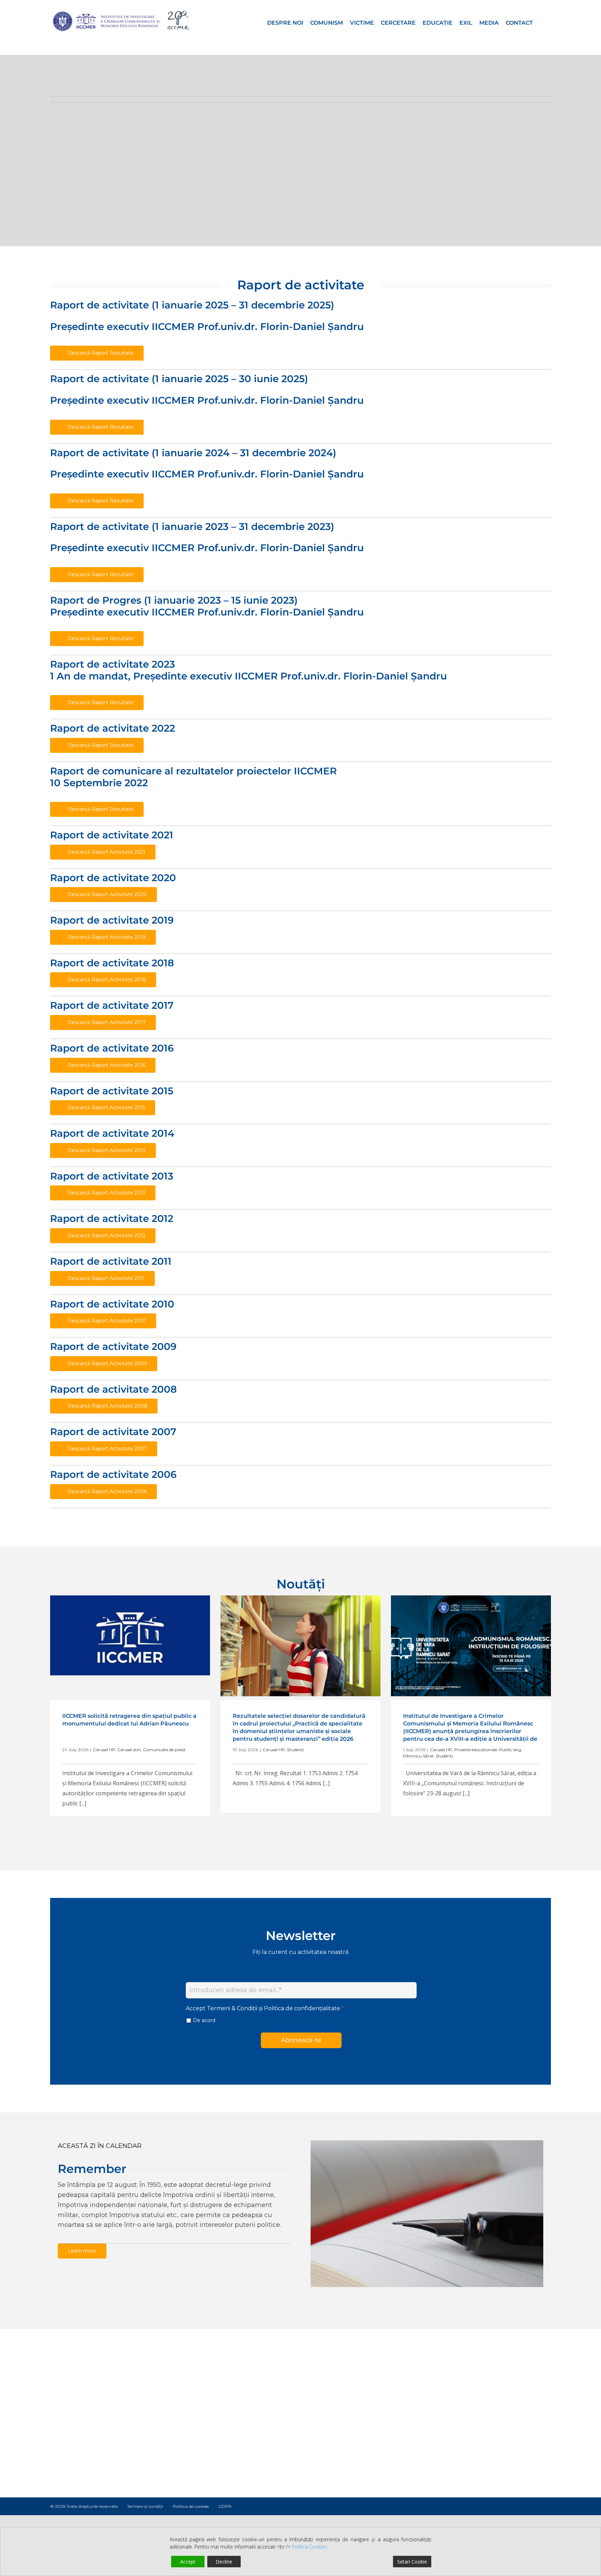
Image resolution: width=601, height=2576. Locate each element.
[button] (542, 22)
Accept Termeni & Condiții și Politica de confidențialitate (265, 2008)
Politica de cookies (191, 2506)
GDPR (225, 2506)
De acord (204, 2020)
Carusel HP (104, 1750)
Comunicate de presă (164, 1750)
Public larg (510, 1750)
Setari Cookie (412, 2562)
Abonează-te (301, 2040)
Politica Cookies (310, 2547)
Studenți (295, 1750)
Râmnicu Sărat (418, 1756)
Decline (224, 2562)
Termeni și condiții (145, 2506)
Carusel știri (129, 1750)
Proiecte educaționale (476, 1750)
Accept (188, 2562)
